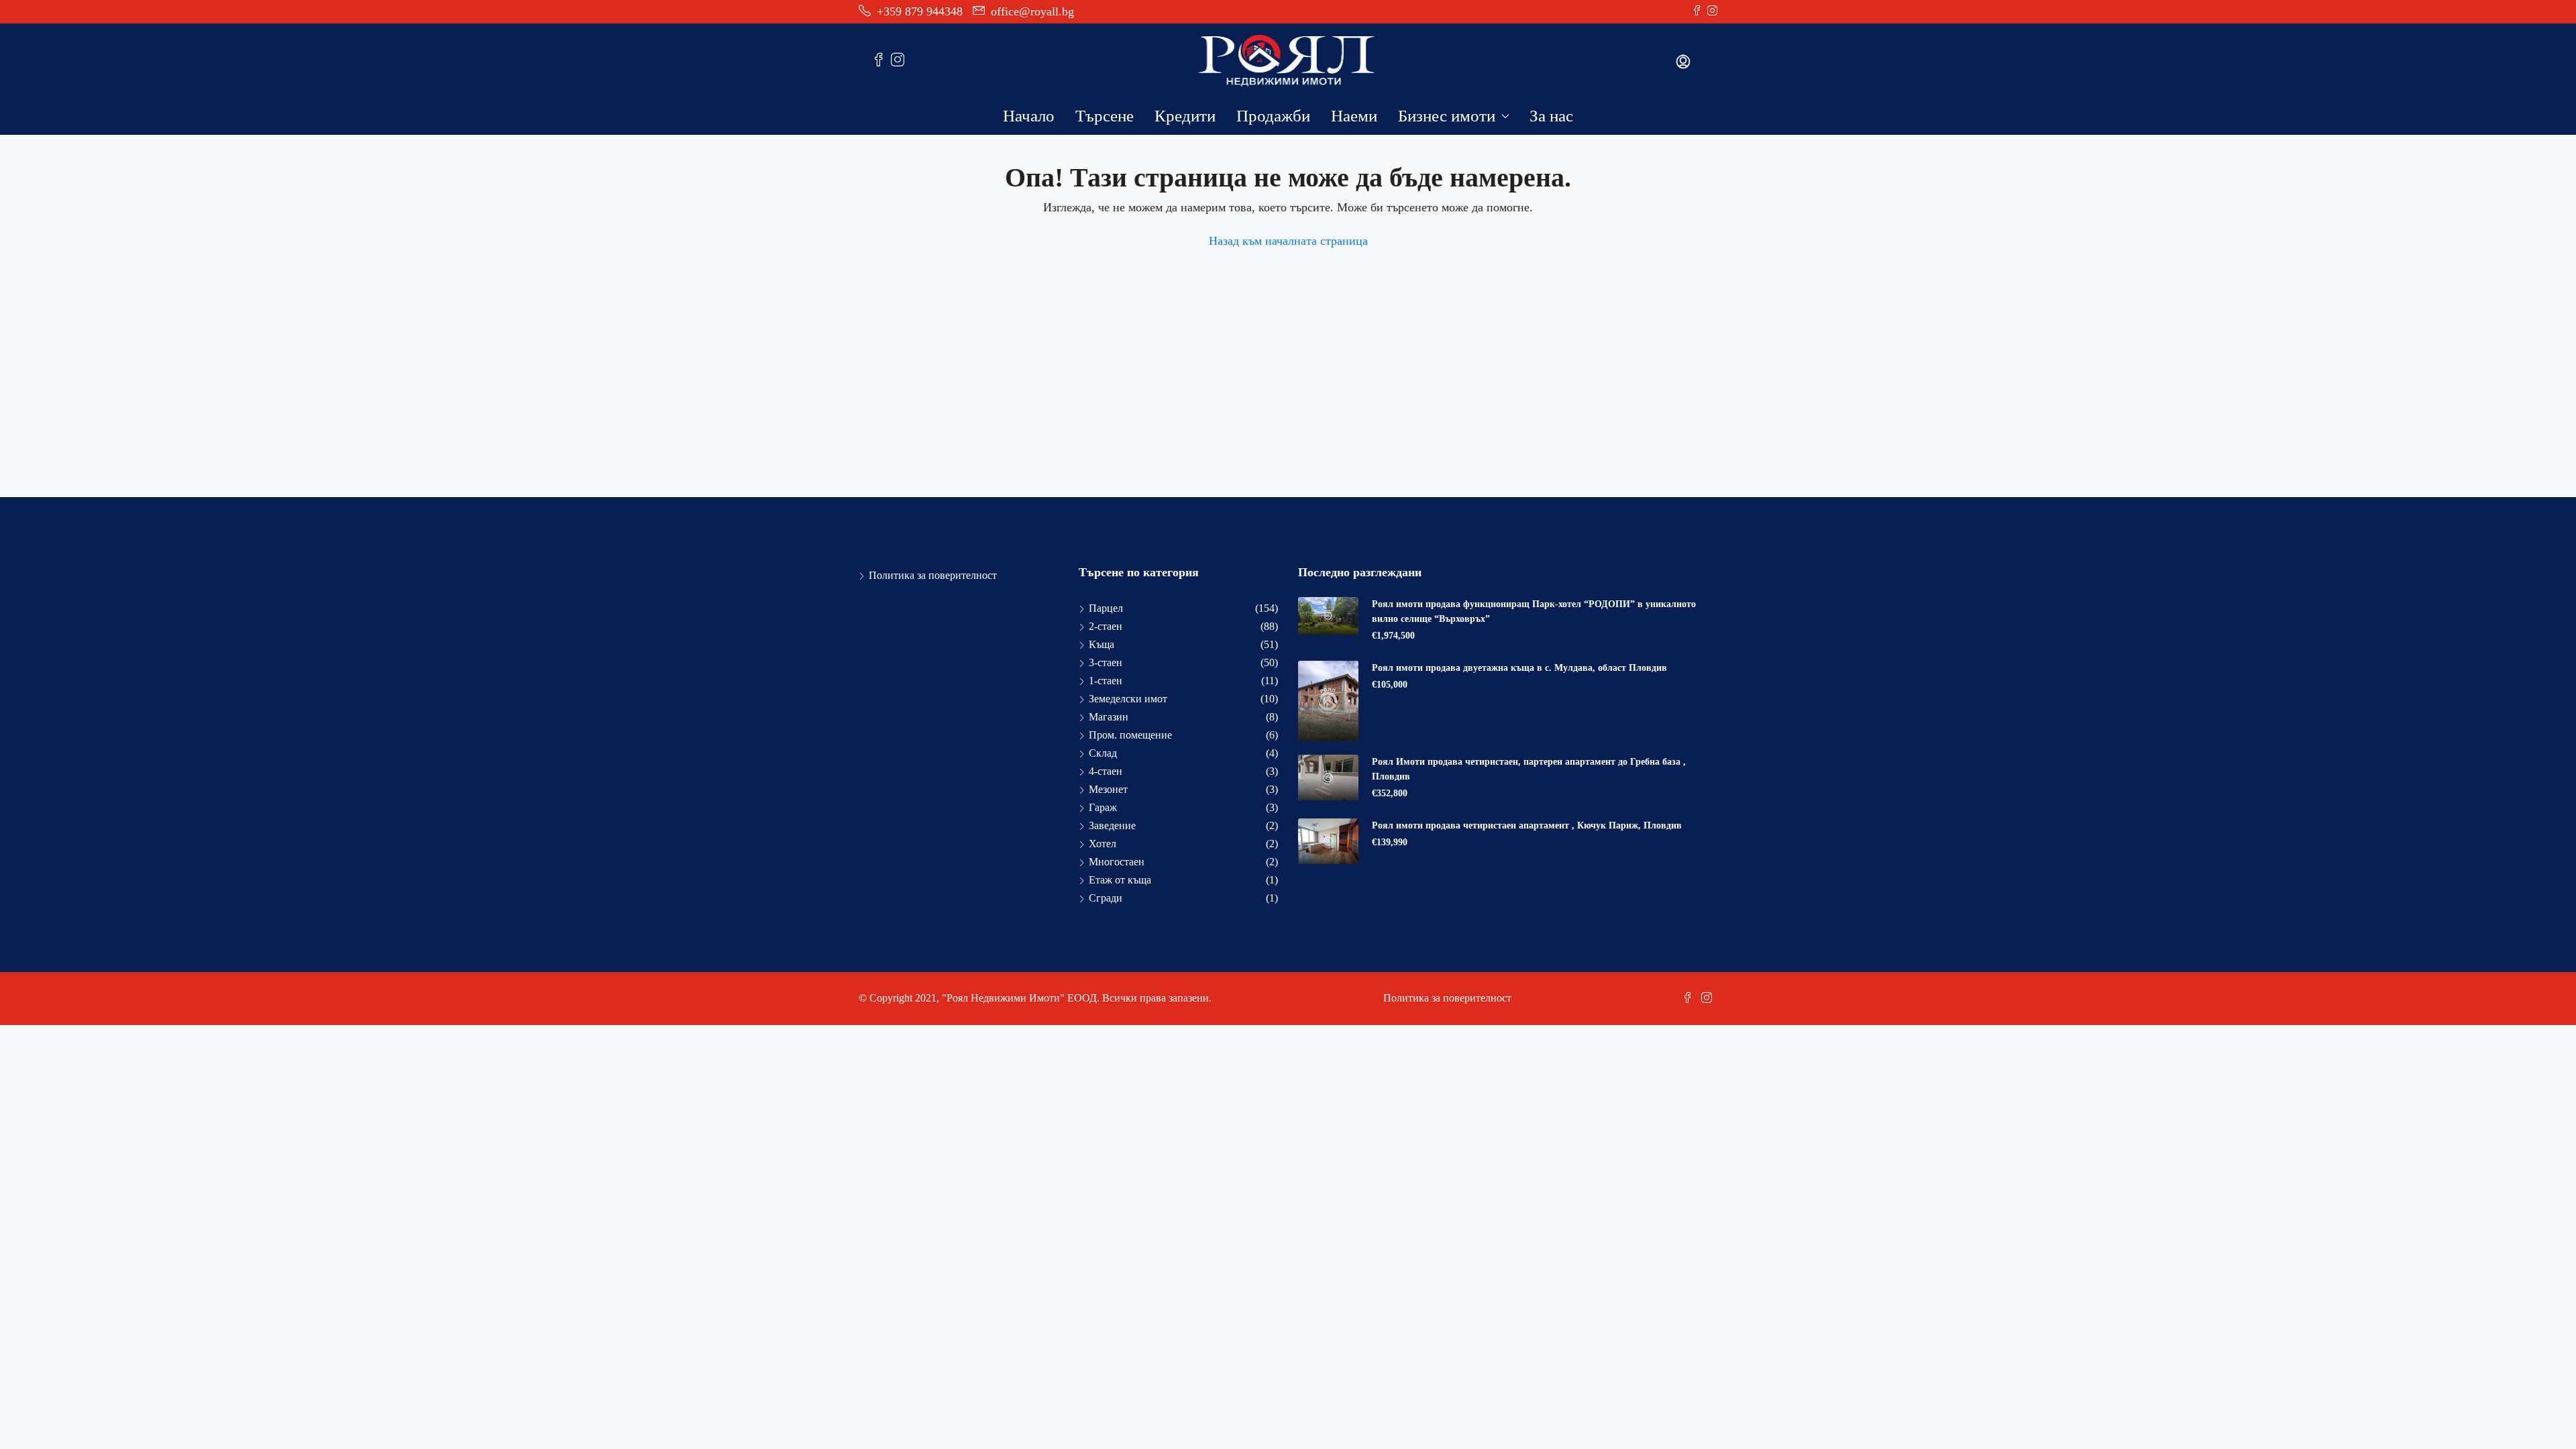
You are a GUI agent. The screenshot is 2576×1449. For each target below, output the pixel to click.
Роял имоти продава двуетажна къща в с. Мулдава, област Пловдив (1519, 668)
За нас (1551, 116)
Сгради (1106, 898)
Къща (1102, 644)
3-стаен (1106, 662)
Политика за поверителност (933, 575)
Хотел (1103, 844)
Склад (1103, 753)
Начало (1029, 116)
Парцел (1106, 608)
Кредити (1185, 116)
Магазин (1109, 717)
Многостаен (1117, 862)
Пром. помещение (1130, 735)
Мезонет (1108, 789)
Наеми (1354, 116)
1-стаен (1106, 681)
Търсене (1105, 116)
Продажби (1273, 116)
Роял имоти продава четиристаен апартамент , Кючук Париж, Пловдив (1527, 825)
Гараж (1103, 807)
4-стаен (1106, 771)
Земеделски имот (1128, 699)
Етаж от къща (1120, 880)
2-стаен (1106, 626)
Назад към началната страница (1288, 241)
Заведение (1112, 825)
